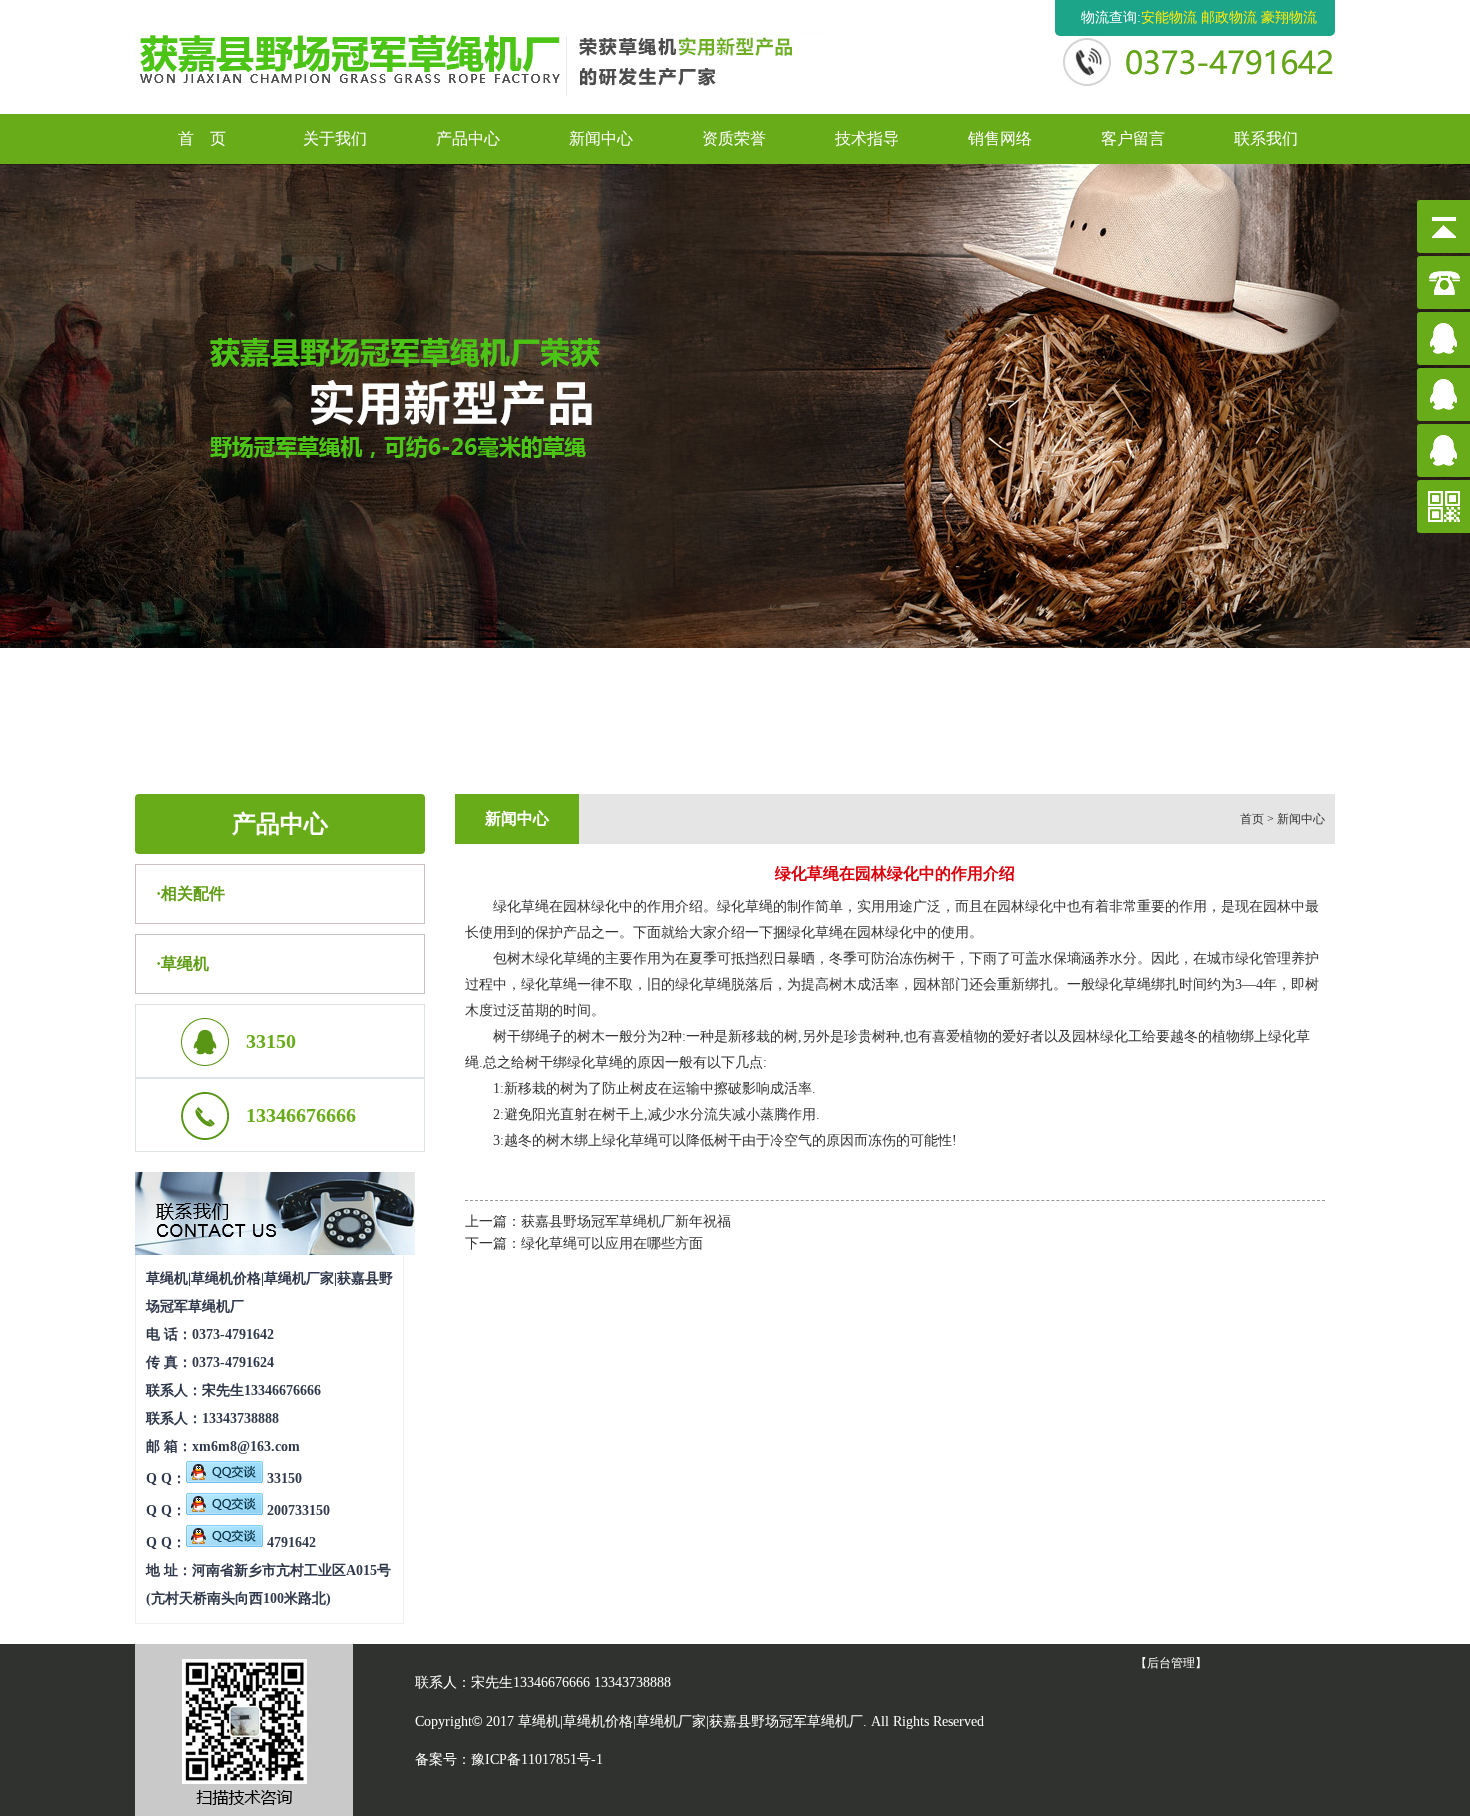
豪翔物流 (1289, 17)
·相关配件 (190, 893)
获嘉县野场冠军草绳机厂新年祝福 (626, 1221)
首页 (1252, 819)
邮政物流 (1229, 17)
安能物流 (1169, 17)
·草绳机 (182, 963)
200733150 (296, 1510)
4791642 (289, 1542)
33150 (282, 1478)
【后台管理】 (1171, 1663)
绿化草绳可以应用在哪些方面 (612, 1243)
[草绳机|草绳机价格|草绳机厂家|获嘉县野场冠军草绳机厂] (487, 53)
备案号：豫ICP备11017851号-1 (509, 1759)
